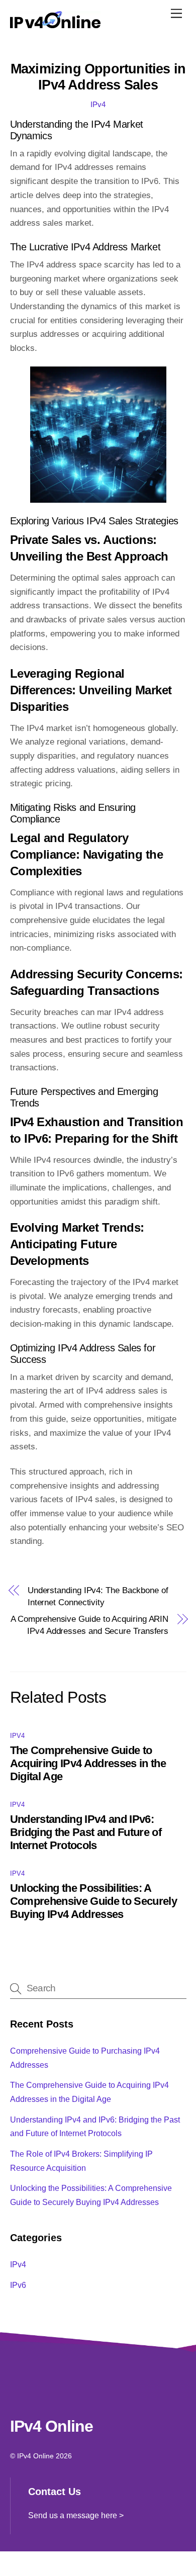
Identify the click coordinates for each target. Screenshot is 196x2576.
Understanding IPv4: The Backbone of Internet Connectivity (98, 1596)
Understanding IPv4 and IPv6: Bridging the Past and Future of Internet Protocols (86, 1832)
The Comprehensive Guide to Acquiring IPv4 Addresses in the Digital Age (88, 1763)
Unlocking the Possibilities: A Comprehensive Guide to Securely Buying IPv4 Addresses (94, 1901)
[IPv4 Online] (55, 22)
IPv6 (18, 2285)
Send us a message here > (76, 2515)
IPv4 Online (35, 2456)
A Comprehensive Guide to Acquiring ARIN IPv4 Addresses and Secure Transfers (90, 1625)
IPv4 (98, 104)
